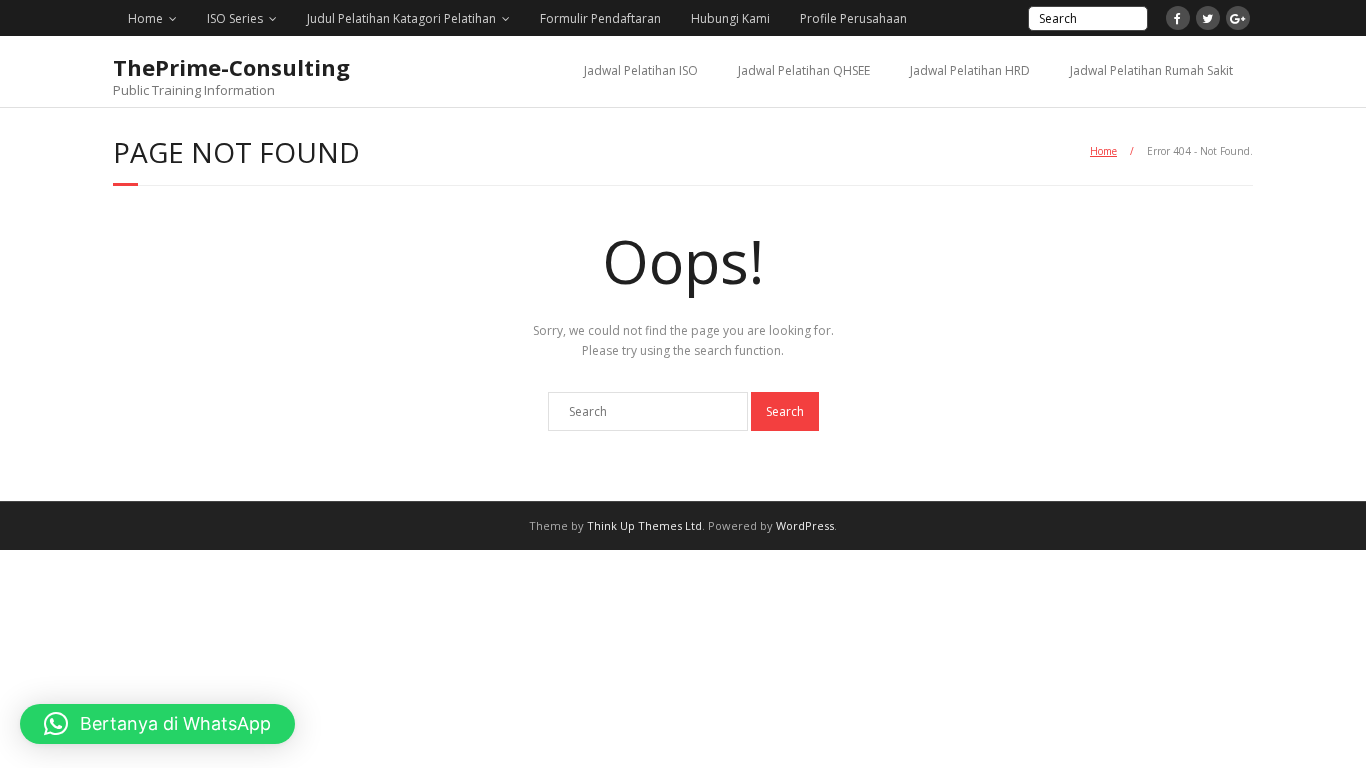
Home (145, 18)
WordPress (805, 525)
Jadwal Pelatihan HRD (970, 70)
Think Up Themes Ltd (644, 525)
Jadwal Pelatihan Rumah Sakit (1151, 70)
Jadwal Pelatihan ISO (641, 70)
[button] (157, 724)
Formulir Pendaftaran (600, 18)
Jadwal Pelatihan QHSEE (804, 70)
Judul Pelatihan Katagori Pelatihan (401, 18)
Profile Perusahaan (853, 18)
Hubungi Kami (730, 18)
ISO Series (235, 18)
